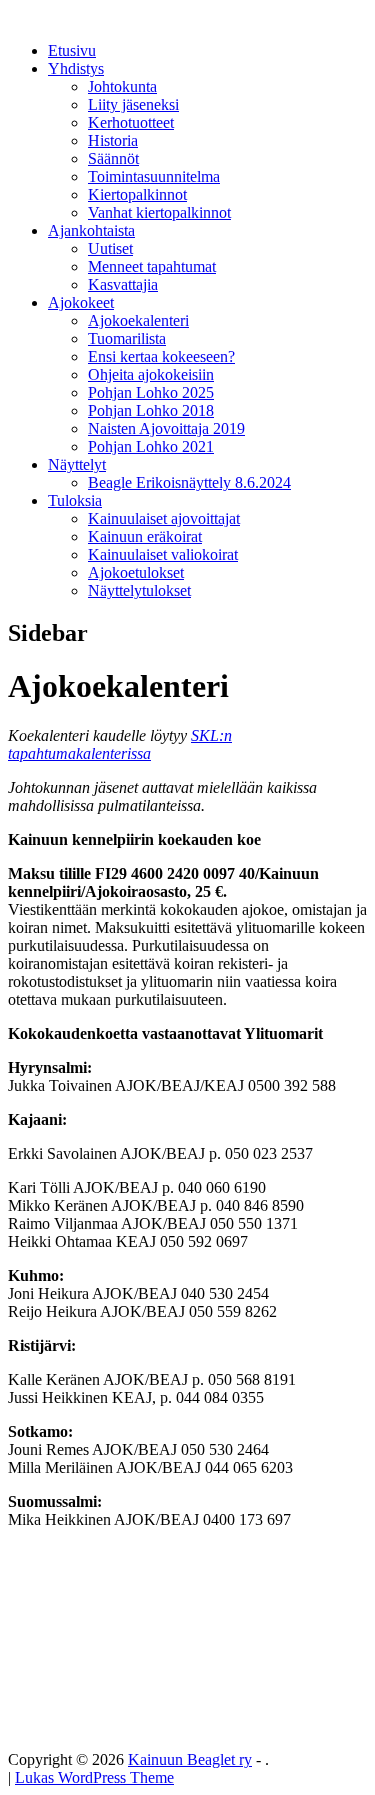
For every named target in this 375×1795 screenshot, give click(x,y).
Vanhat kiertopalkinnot (159, 212)
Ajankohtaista (91, 230)
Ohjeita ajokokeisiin (151, 374)
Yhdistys (76, 68)
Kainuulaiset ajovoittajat (164, 518)
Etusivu (72, 50)
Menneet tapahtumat (152, 266)
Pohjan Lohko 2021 (151, 446)
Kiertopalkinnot (137, 194)
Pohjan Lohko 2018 (151, 410)
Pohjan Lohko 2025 (151, 392)
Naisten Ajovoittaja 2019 (166, 428)
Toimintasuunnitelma (154, 176)
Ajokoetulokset (136, 572)
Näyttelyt (77, 464)
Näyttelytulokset (139, 590)
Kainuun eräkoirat (145, 536)
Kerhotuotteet (131, 122)
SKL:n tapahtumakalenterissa (120, 744)
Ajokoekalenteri (138, 320)
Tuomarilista (127, 338)
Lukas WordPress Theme (94, 1777)
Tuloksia (75, 500)
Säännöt (113, 158)
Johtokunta (122, 86)
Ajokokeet (81, 302)
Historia (113, 140)
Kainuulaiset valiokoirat (163, 554)
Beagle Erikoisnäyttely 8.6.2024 (189, 482)
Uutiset (110, 248)
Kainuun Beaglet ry (190, 1759)
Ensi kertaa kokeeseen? (161, 356)
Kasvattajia (123, 284)
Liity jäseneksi (133, 104)
